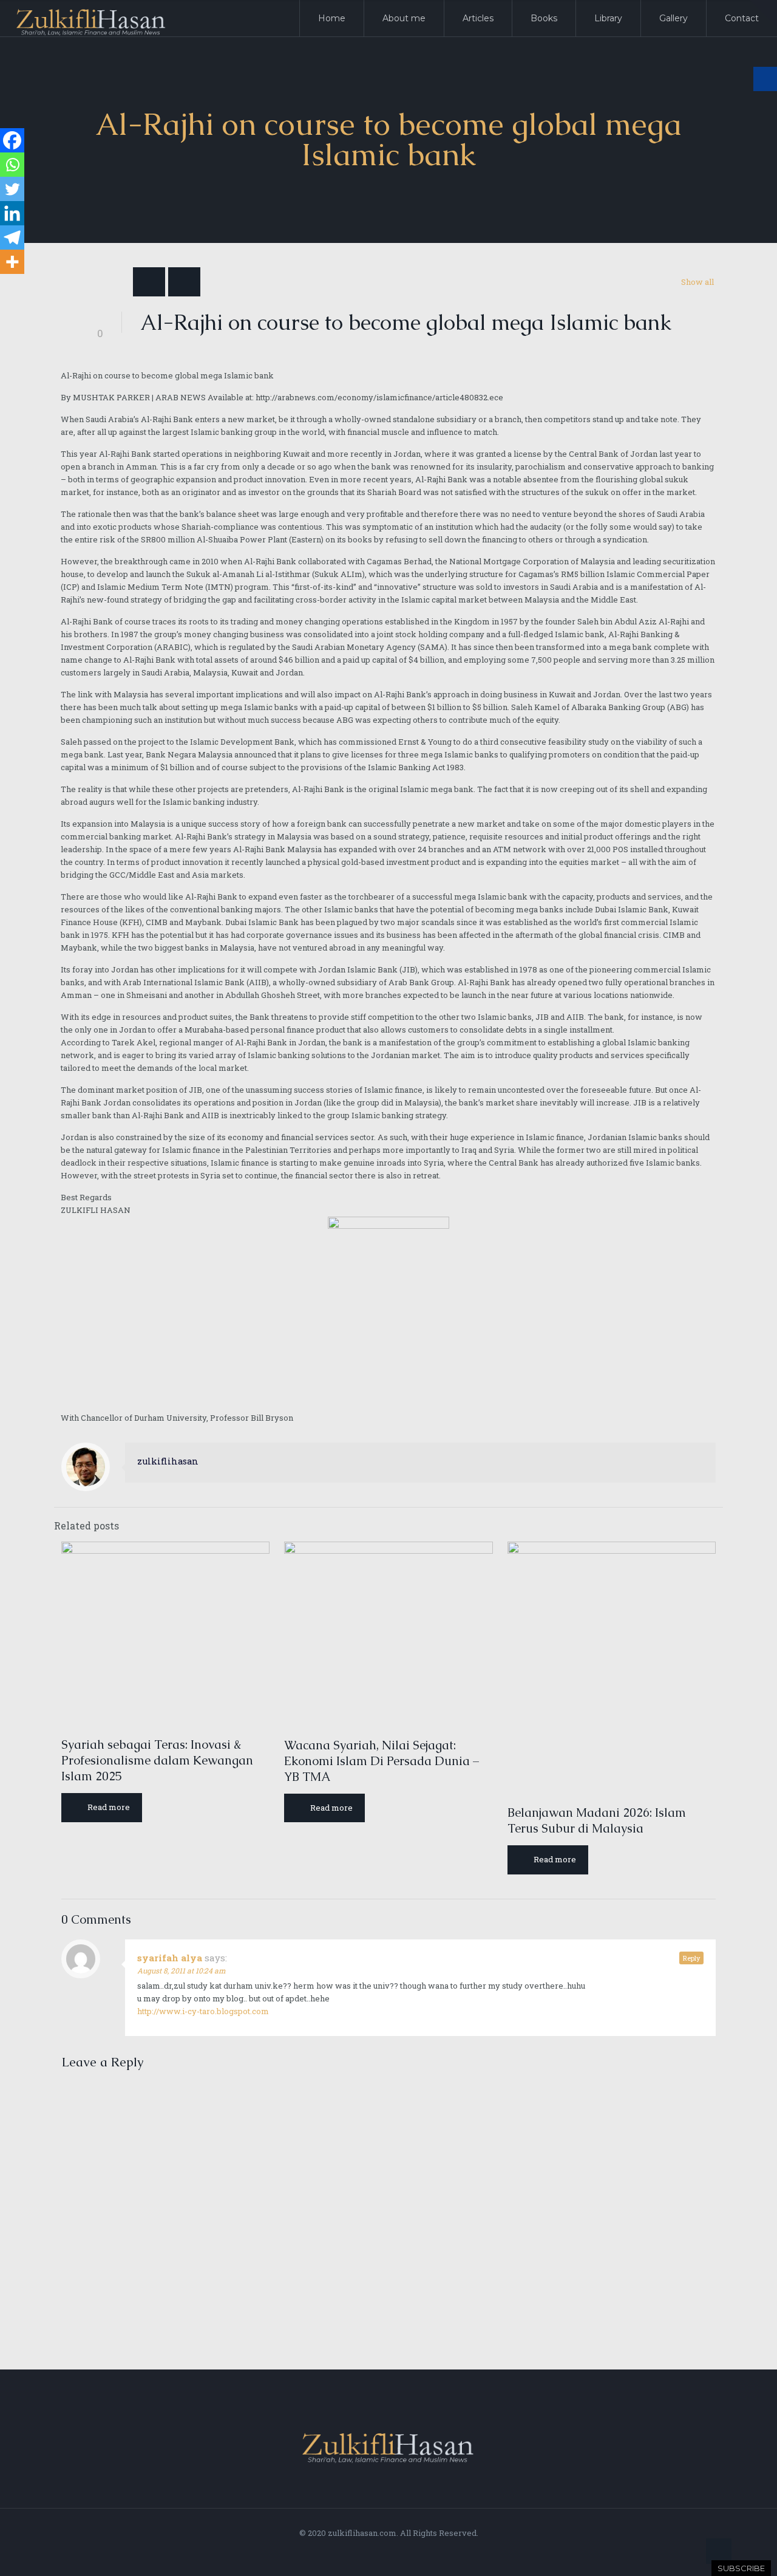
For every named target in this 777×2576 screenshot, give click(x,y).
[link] (763, 14)
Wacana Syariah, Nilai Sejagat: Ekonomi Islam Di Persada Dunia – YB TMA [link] (382, 1761)
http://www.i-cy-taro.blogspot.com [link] (203, 2011)
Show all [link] (697, 282)
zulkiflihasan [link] (168, 1461)
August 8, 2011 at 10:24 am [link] (182, 1970)
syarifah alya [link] (170, 1958)
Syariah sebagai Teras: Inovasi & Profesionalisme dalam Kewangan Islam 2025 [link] (157, 1760)
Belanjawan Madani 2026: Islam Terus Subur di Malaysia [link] (597, 1820)
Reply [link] (691, 1958)
